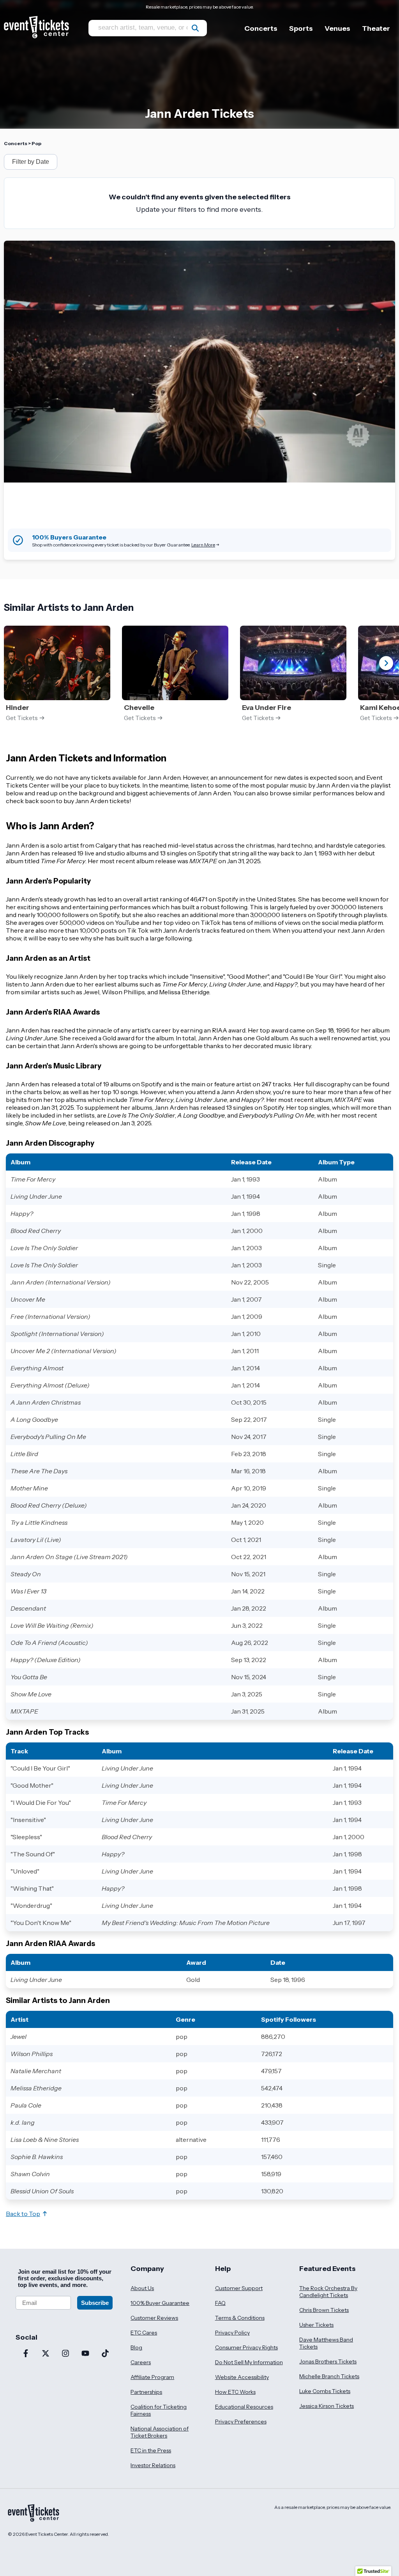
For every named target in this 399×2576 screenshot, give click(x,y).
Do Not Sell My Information (249, 2362)
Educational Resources (244, 2407)
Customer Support (239, 2288)
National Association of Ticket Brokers (160, 2432)
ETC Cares (144, 2333)
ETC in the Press (151, 2450)
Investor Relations (153, 2465)
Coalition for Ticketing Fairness (159, 2410)
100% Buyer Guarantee (160, 2303)
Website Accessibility (242, 2377)
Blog (136, 2347)
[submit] (195, 28)
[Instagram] (65, 2354)
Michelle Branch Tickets (329, 2376)
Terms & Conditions (240, 2318)
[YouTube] (85, 2354)
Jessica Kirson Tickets (327, 2406)
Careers (141, 2362)
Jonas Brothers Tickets (328, 2361)
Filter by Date (31, 162)
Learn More (203, 545)
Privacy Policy (232, 2333)
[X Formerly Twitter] (45, 2354)
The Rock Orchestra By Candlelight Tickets (328, 2292)
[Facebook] (26, 2354)
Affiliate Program (152, 2377)
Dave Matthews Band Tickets (326, 2343)
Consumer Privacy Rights (246, 2347)
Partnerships (146, 2392)
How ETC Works (235, 2392)
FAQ (220, 2303)
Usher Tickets (316, 2325)
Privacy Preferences (241, 2422)
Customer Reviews (154, 2318)
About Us (142, 2288)
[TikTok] (105, 2354)
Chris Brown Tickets (324, 2310)
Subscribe (95, 2303)
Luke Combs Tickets (325, 2391)
